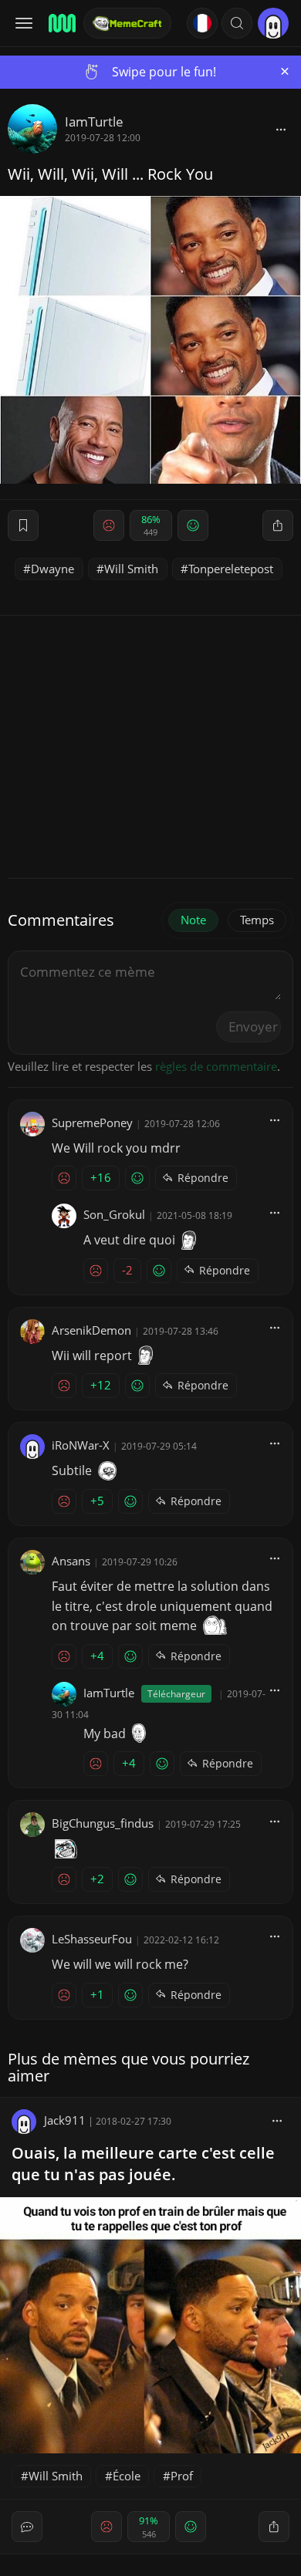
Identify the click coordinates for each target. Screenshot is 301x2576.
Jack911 (65, 2120)
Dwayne (52, 569)
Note (193, 920)
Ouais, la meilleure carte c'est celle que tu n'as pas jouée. (143, 2164)
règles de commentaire (216, 1066)
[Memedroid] (61, 23)
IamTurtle (94, 122)
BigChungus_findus (103, 1823)
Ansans (71, 1561)
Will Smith (131, 569)
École (127, 2476)
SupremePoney (92, 1123)
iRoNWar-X (81, 1445)
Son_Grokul (114, 1214)
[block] (281, 129)
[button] (237, 23)
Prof (182, 2476)
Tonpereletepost (231, 569)
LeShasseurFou (92, 1939)
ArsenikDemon (91, 1330)
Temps (257, 920)
